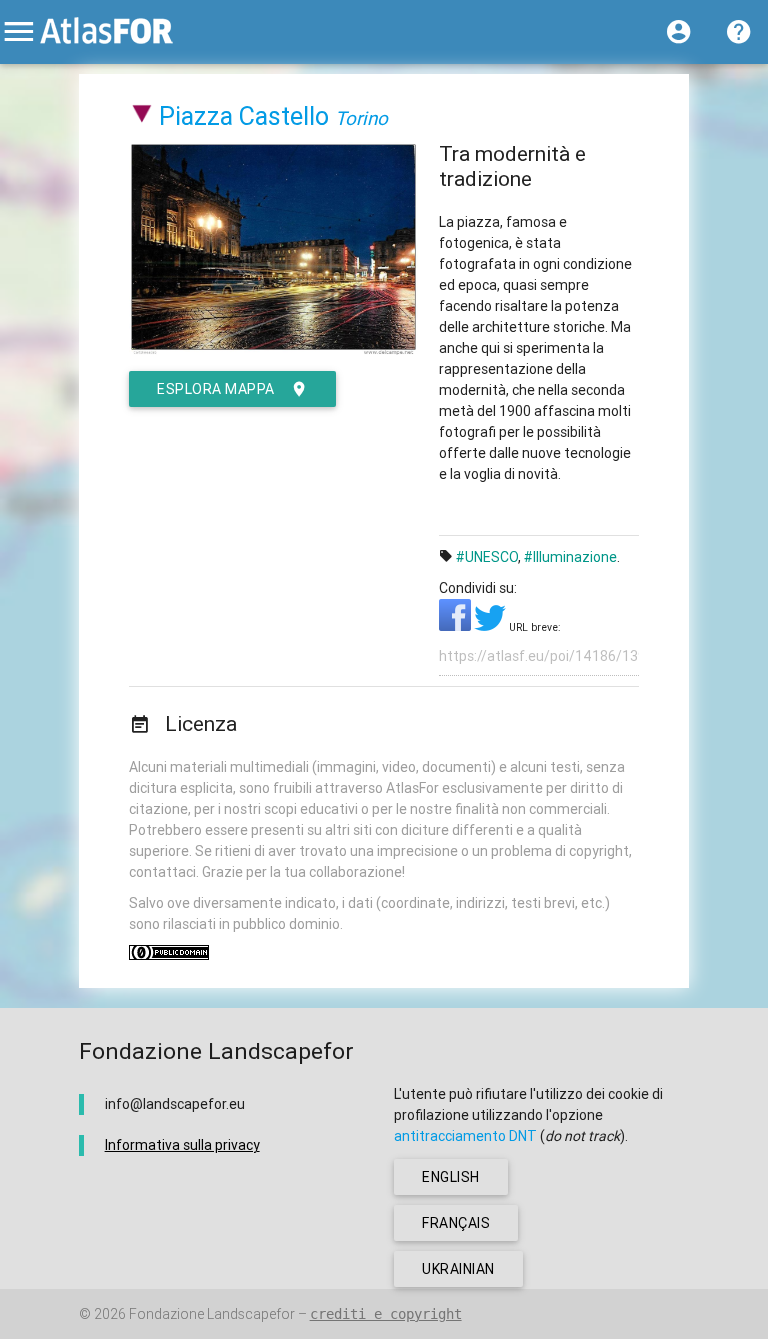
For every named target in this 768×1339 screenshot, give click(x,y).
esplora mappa (216, 389)
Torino (361, 118)
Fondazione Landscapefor (212, 1314)
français (456, 1223)
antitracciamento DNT (465, 1136)
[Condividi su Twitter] (491, 626)
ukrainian (458, 1269)
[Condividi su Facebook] (456, 626)
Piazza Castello (244, 116)
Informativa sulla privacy (182, 1145)
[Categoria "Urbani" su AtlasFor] (142, 116)
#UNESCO (487, 557)
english (451, 1177)
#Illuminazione (570, 557)
